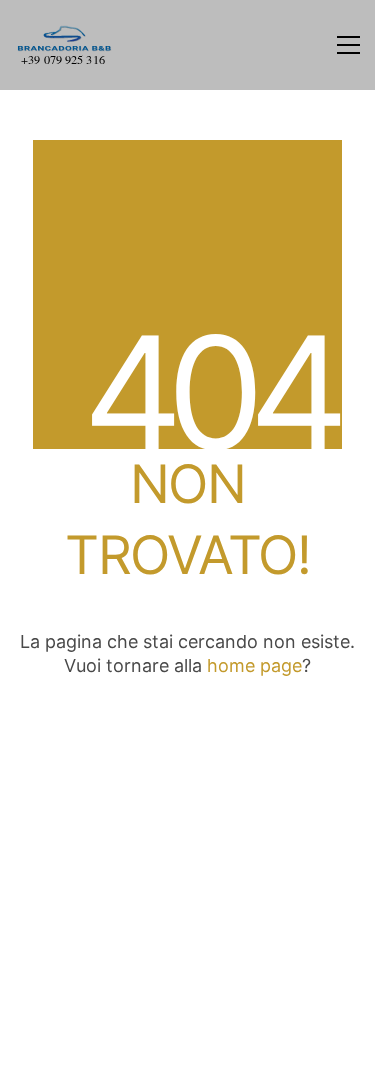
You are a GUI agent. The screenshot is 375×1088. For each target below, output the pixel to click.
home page (254, 665)
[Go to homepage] (65, 44)
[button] (348, 45)
